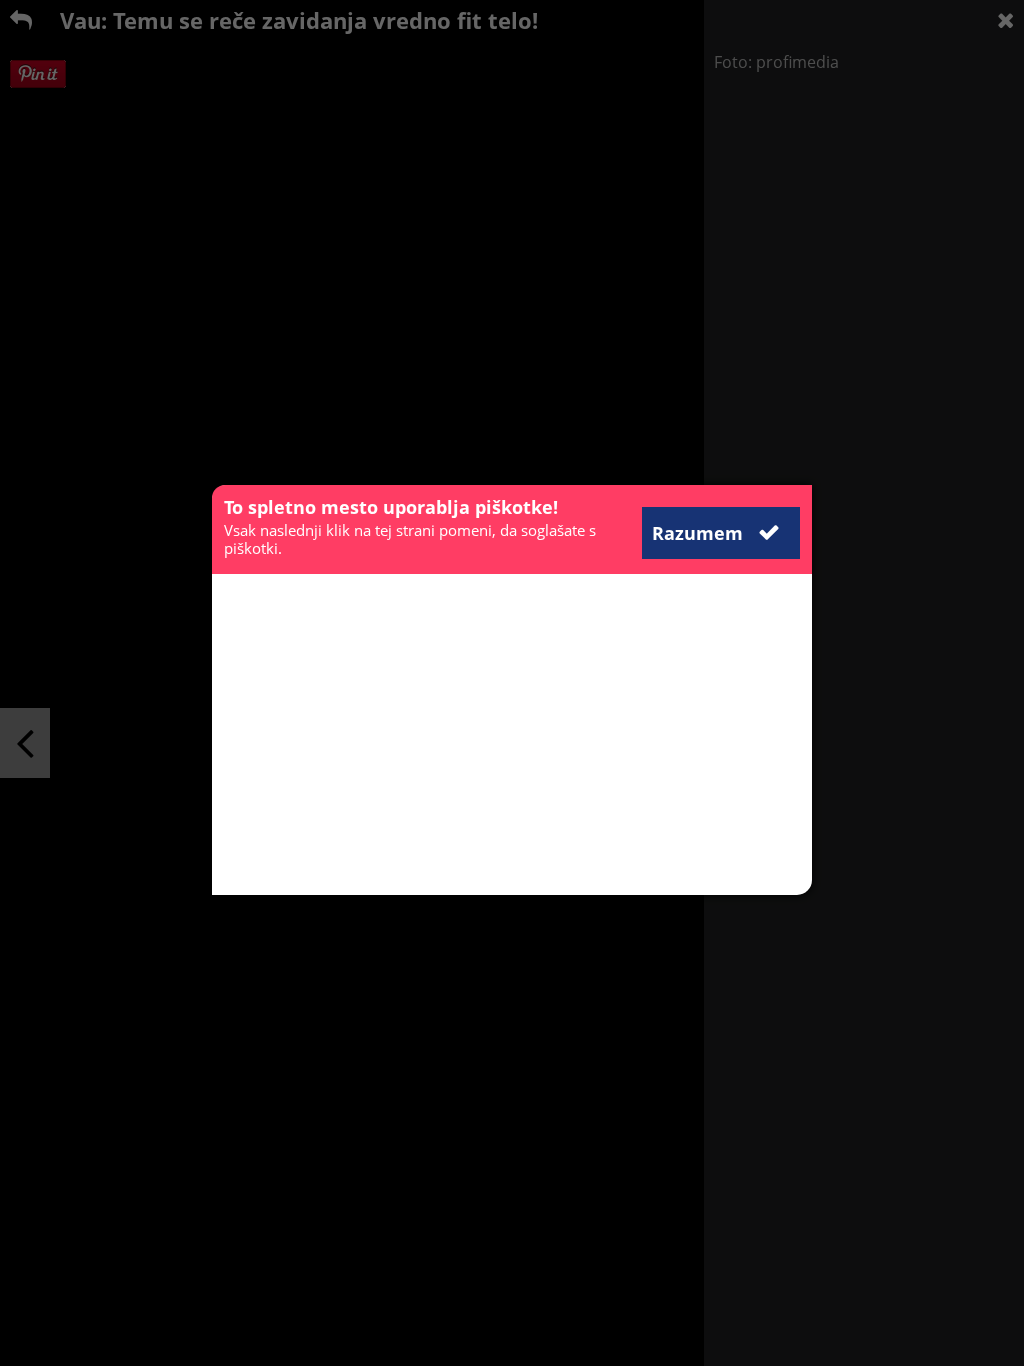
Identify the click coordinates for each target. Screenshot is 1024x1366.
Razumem (700, 533)
